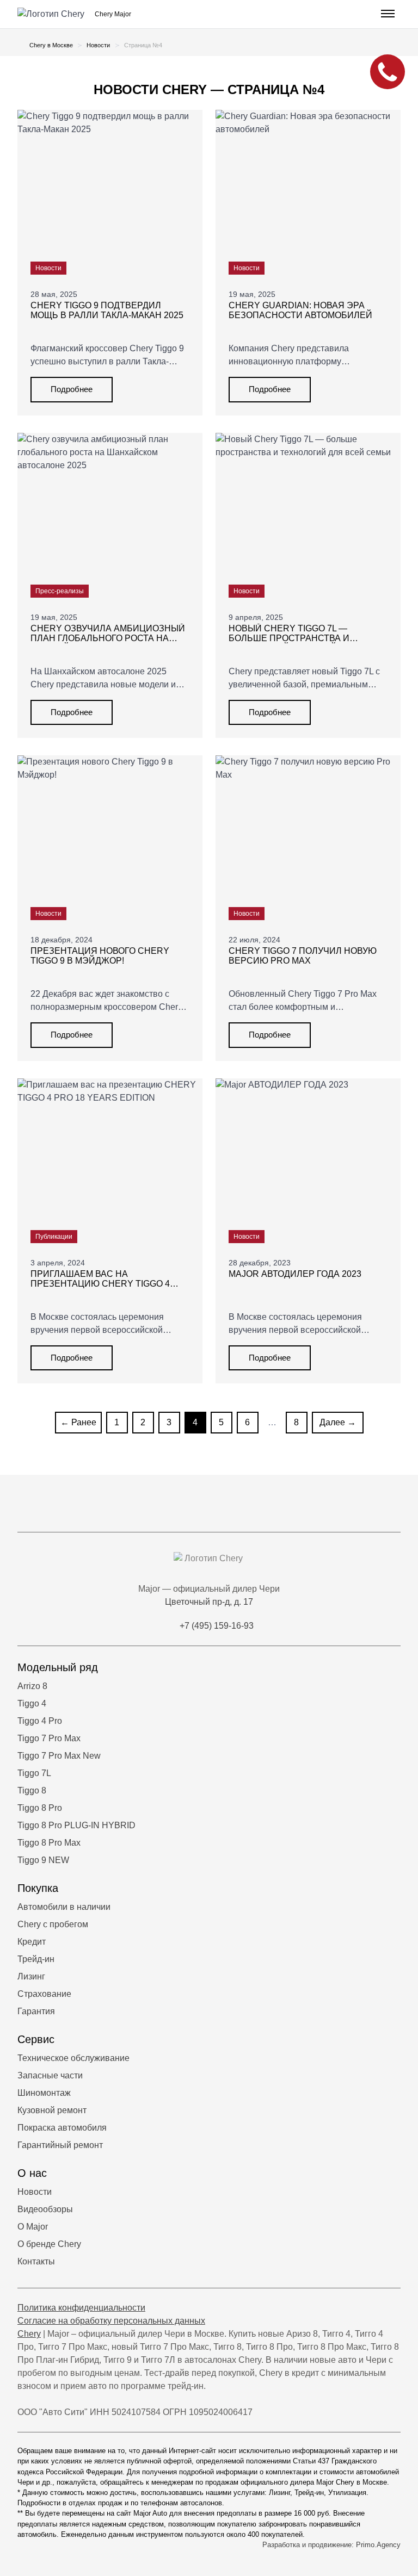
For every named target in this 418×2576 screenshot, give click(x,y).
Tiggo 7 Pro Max (49, 1738)
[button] (386, 14)
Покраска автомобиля (62, 2128)
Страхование (44, 1994)
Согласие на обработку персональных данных (111, 2321)
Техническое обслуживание (73, 2058)
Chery (29, 2334)
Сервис (36, 2039)
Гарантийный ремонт (60, 2145)
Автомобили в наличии (64, 1907)
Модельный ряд (58, 1667)
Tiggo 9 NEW (43, 1860)
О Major (33, 2227)
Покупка (38, 1888)
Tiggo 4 (32, 1703)
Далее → (338, 1422)
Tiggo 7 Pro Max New (59, 1756)
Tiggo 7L (34, 1773)
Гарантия (36, 2011)
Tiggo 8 (32, 1790)
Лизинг (31, 1976)
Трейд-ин (36, 1959)
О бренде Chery (49, 2244)
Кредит (32, 1942)
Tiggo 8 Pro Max (49, 1843)
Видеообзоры (45, 2209)
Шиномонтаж (44, 2093)
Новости (35, 2192)
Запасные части (50, 2075)
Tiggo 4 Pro (40, 1721)
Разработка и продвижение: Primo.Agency (331, 2545)
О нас (32, 2173)
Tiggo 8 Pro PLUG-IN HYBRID (76, 1825)
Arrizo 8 (32, 1686)
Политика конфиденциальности (81, 2308)
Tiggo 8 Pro (40, 1808)
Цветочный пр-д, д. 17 (209, 1602)
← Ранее (78, 1422)
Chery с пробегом (53, 1924)
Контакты (36, 2261)
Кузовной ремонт (52, 2110)
